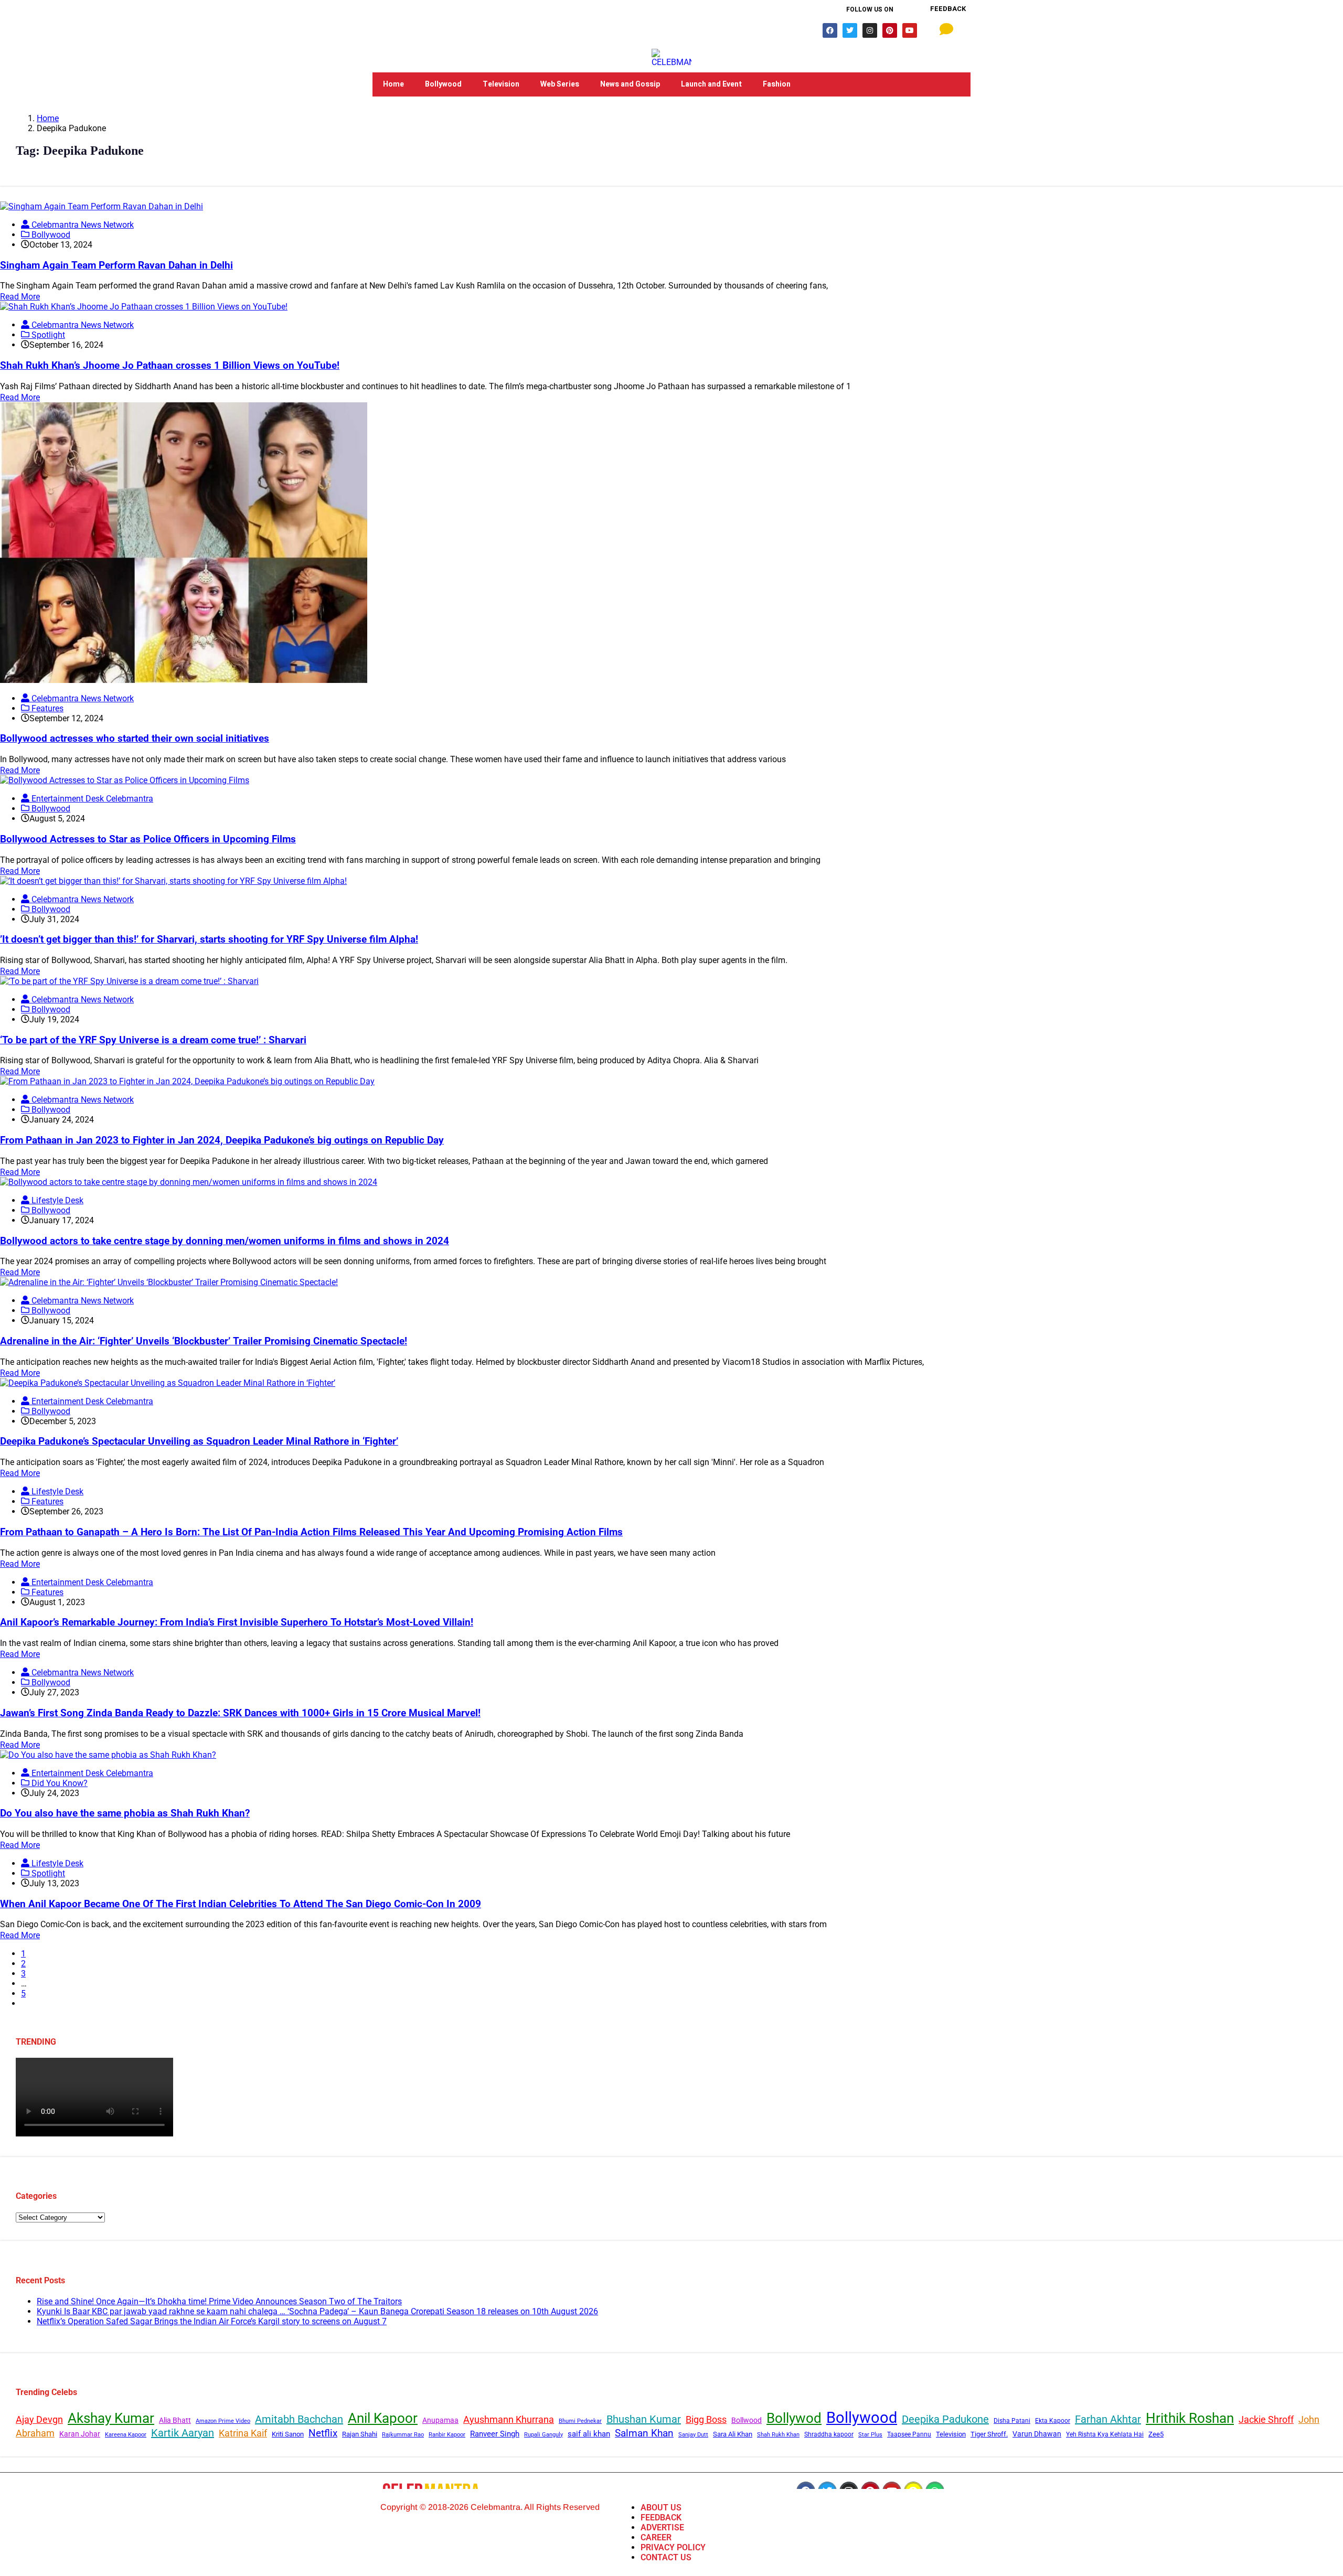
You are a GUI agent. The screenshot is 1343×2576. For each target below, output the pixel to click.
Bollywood (443, 84)
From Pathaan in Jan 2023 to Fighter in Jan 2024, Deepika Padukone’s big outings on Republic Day (222, 1140)
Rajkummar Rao (403, 2435)
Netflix (323, 2433)
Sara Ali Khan (733, 2434)
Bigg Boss (706, 2419)
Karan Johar (80, 2434)
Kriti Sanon (288, 2434)
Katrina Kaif (243, 2433)
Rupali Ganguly (543, 2434)
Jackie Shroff (1266, 2419)
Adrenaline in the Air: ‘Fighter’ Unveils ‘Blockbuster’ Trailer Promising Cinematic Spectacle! (204, 1341)
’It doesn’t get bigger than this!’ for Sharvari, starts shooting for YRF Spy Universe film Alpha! (209, 939)
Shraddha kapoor (829, 2434)
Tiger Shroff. (989, 2434)
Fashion (777, 84)
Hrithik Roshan (1190, 2418)
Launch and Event (711, 84)
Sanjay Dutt (693, 2434)
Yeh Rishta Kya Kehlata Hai (1105, 2434)
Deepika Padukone (945, 2419)
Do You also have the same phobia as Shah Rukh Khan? (125, 1813)
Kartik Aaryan (183, 2433)
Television (501, 84)
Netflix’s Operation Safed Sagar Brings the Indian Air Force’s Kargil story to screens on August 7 (212, 2321)
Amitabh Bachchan (299, 2419)
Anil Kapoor (383, 2418)
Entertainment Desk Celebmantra (91, 799)
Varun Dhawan (1037, 2434)
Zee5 (1156, 2434)
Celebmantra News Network (82, 225)
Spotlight (47, 335)
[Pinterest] (890, 30)
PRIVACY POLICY (673, 2547)
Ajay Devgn (39, 2419)
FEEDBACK (661, 2518)
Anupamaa (440, 2420)
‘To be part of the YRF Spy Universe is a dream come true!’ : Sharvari (153, 1040)
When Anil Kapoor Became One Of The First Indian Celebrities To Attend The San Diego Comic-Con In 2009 (241, 1904)
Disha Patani (1012, 2421)
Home (393, 84)
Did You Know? (58, 1783)
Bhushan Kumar (644, 2419)
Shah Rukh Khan (778, 2435)
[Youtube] (910, 30)
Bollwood (747, 2420)
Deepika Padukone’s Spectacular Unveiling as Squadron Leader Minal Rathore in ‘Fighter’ (199, 1441)
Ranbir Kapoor (447, 2435)
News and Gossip (630, 84)
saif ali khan (589, 2434)
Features (46, 708)
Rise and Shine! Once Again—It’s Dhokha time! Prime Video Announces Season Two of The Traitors (219, 2301)
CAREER (656, 2537)
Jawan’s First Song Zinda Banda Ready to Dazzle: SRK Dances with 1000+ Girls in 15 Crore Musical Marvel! (240, 1713)
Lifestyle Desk (56, 1200)
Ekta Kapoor (1053, 2421)
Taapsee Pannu (909, 2434)
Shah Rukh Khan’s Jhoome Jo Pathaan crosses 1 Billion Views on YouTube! (170, 366)
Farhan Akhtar (1108, 2419)
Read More (20, 297)
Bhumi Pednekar (580, 2421)
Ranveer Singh (495, 2434)
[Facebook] (830, 30)
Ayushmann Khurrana (509, 2419)
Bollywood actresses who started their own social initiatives (135, 739)
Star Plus (870, 2435)
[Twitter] (850, 30)
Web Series (560, 84)
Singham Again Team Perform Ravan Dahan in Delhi (116, 265)
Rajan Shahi (360, 2434)
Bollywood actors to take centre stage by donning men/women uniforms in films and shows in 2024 (225, 1241)
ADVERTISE (662, 2527)
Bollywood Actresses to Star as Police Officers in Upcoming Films (148, 839)
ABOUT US (661, 2508)
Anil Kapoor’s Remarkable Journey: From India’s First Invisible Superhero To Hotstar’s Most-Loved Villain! (237, 1622)
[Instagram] (870, 30)
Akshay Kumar (111, 2418)
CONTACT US (666, 2557)
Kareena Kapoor (126, 2435)
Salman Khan (644, 2433)
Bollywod (794, 2418)
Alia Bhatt (175, 2420)
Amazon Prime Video (223, 2421)
